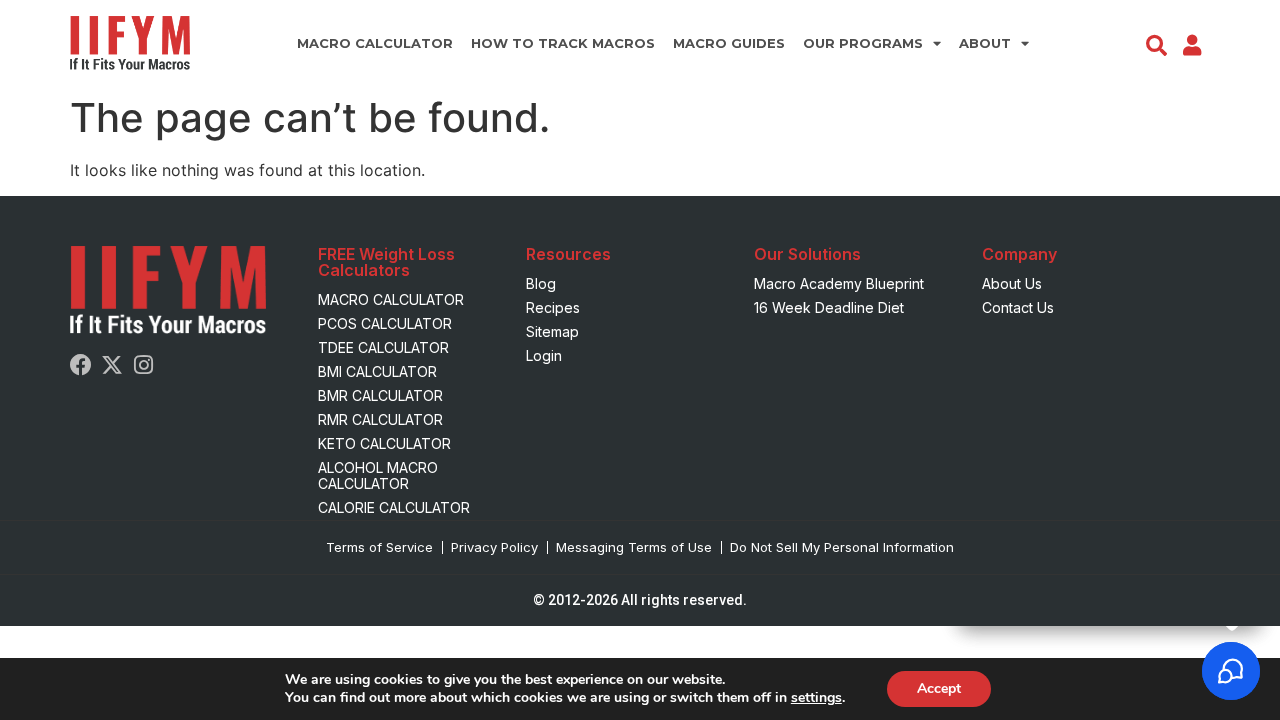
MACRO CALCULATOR (375, 43)
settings (816, 698)
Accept (939, 688)
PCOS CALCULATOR (385, 323)
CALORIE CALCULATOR (394, 507)
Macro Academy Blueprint (839, 283)
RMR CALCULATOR (380, 419)
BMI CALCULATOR (377, 371)
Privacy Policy (494, 547)
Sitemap (552, 331)
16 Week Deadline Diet (829, 307)
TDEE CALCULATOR (383, 347)
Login (544, 355)
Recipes (553, 307)
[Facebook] (81, 365)
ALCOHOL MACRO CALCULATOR (378, 475)
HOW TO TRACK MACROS (563, 43)
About (985, 43)
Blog (541, 283)
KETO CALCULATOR (384, 443)
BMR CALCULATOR (380, 395)
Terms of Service (379, 547)
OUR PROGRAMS (863, 43)
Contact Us (1018, 307)
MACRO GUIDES (729, 43)
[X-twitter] (112, 365)
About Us (1012, 283)
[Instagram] (143, 365)
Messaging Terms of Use (634, 547)
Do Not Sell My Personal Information (842, 547)
